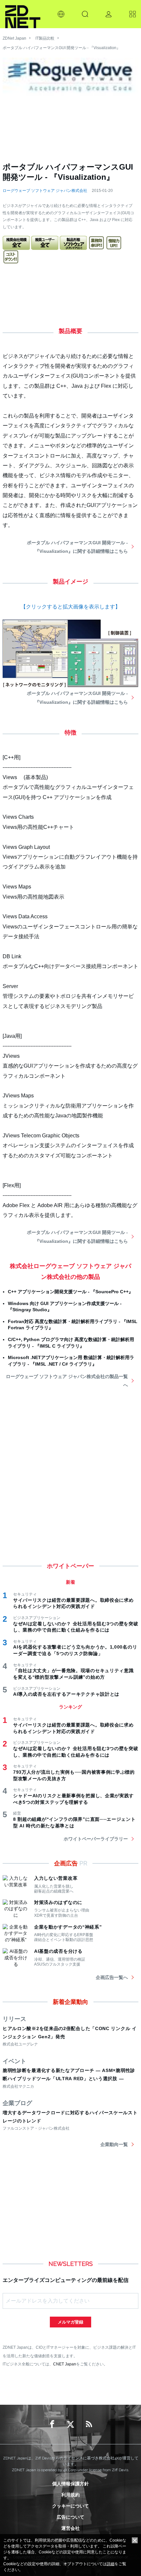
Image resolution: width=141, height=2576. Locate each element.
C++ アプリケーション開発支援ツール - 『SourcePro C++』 (70, 1292)
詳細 (111, 2564)
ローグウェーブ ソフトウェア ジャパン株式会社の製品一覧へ (67, 1381)
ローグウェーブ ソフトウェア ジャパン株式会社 (45, 191)
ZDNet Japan (14, 38)
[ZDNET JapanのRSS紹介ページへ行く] (89, 2424)
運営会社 (70, 2528)
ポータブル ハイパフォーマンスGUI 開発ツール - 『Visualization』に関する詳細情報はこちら (77, 547)
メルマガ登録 (70, 2322)
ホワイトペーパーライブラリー (96, 1839)
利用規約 (70, 2495)
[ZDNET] (23, 14)
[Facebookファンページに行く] (52, 2424)
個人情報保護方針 (70, 2484)
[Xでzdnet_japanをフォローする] (70, 2424)
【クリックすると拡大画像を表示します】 (70, 607)
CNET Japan (65, 2364)
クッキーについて (70, 2506)
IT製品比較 (45, 38)
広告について (70, 2517)
